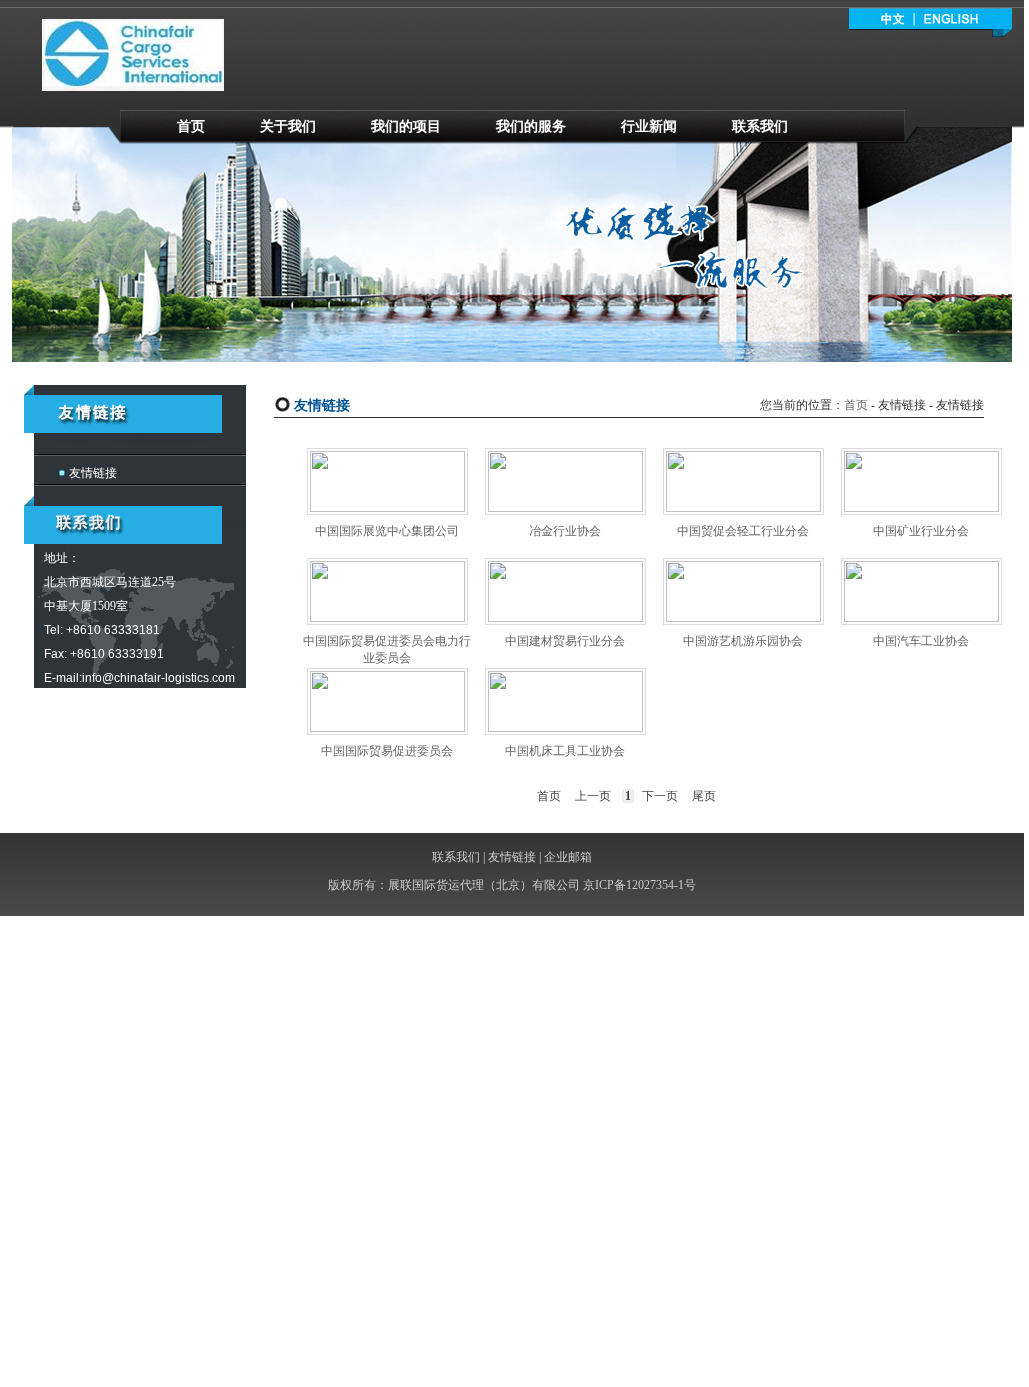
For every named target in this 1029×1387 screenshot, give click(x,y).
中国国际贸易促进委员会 (387, 751)
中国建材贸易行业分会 (565, 641)
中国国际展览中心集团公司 (387, 531)
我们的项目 (406, 126)
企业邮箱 (568, 857)
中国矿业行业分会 (921, 531)
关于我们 (288, 126)
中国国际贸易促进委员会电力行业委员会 (387, 649)
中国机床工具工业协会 (565, 751)
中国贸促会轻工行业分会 (743, 531)
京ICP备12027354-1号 (639, 885)
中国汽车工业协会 (921, 641)
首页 (191, 126)
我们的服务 (531, 126)
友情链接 (93, 473)
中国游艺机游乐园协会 (743, 641)
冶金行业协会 (565, 531)
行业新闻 (649, 126)
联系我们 (760, 126)
